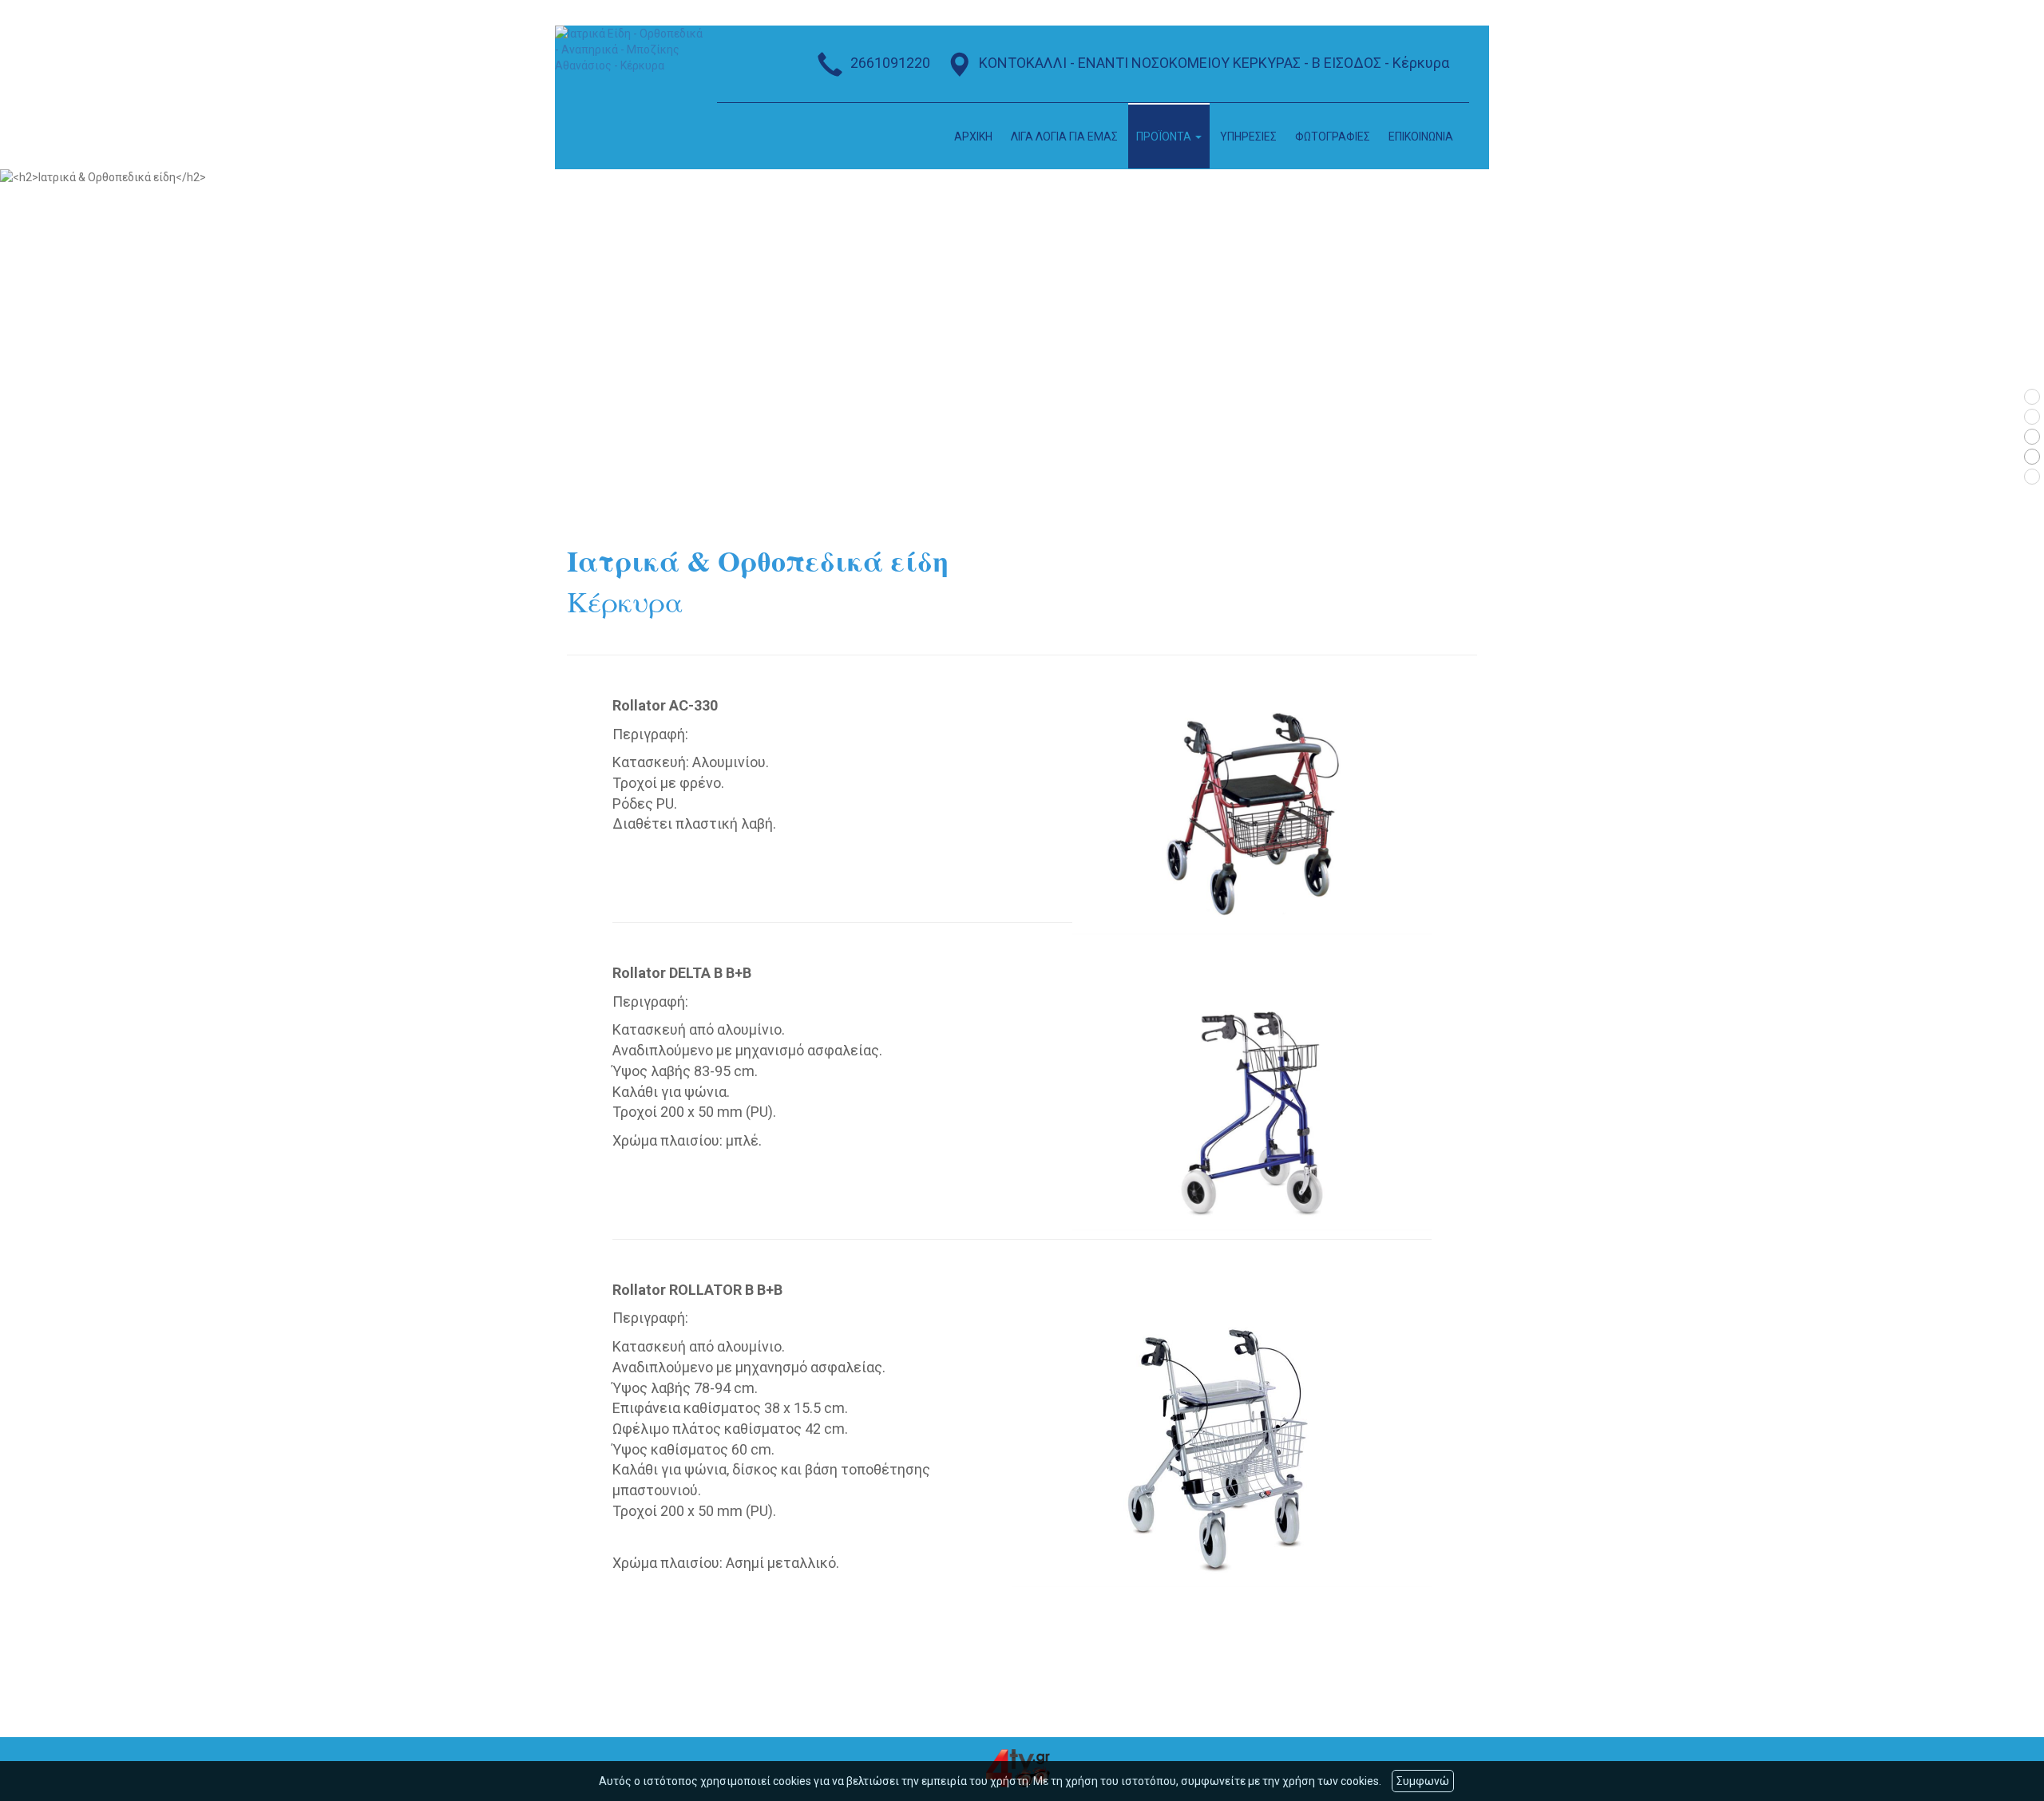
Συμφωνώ (1423, 1781)
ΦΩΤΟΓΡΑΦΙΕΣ (1333, 137)
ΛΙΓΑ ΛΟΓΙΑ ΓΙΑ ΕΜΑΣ (1064, 137)
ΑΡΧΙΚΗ (973, 137)
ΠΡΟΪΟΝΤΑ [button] (1165, 137)
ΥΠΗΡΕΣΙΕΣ (1248, 137)
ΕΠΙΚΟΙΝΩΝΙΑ (1421, 137)
